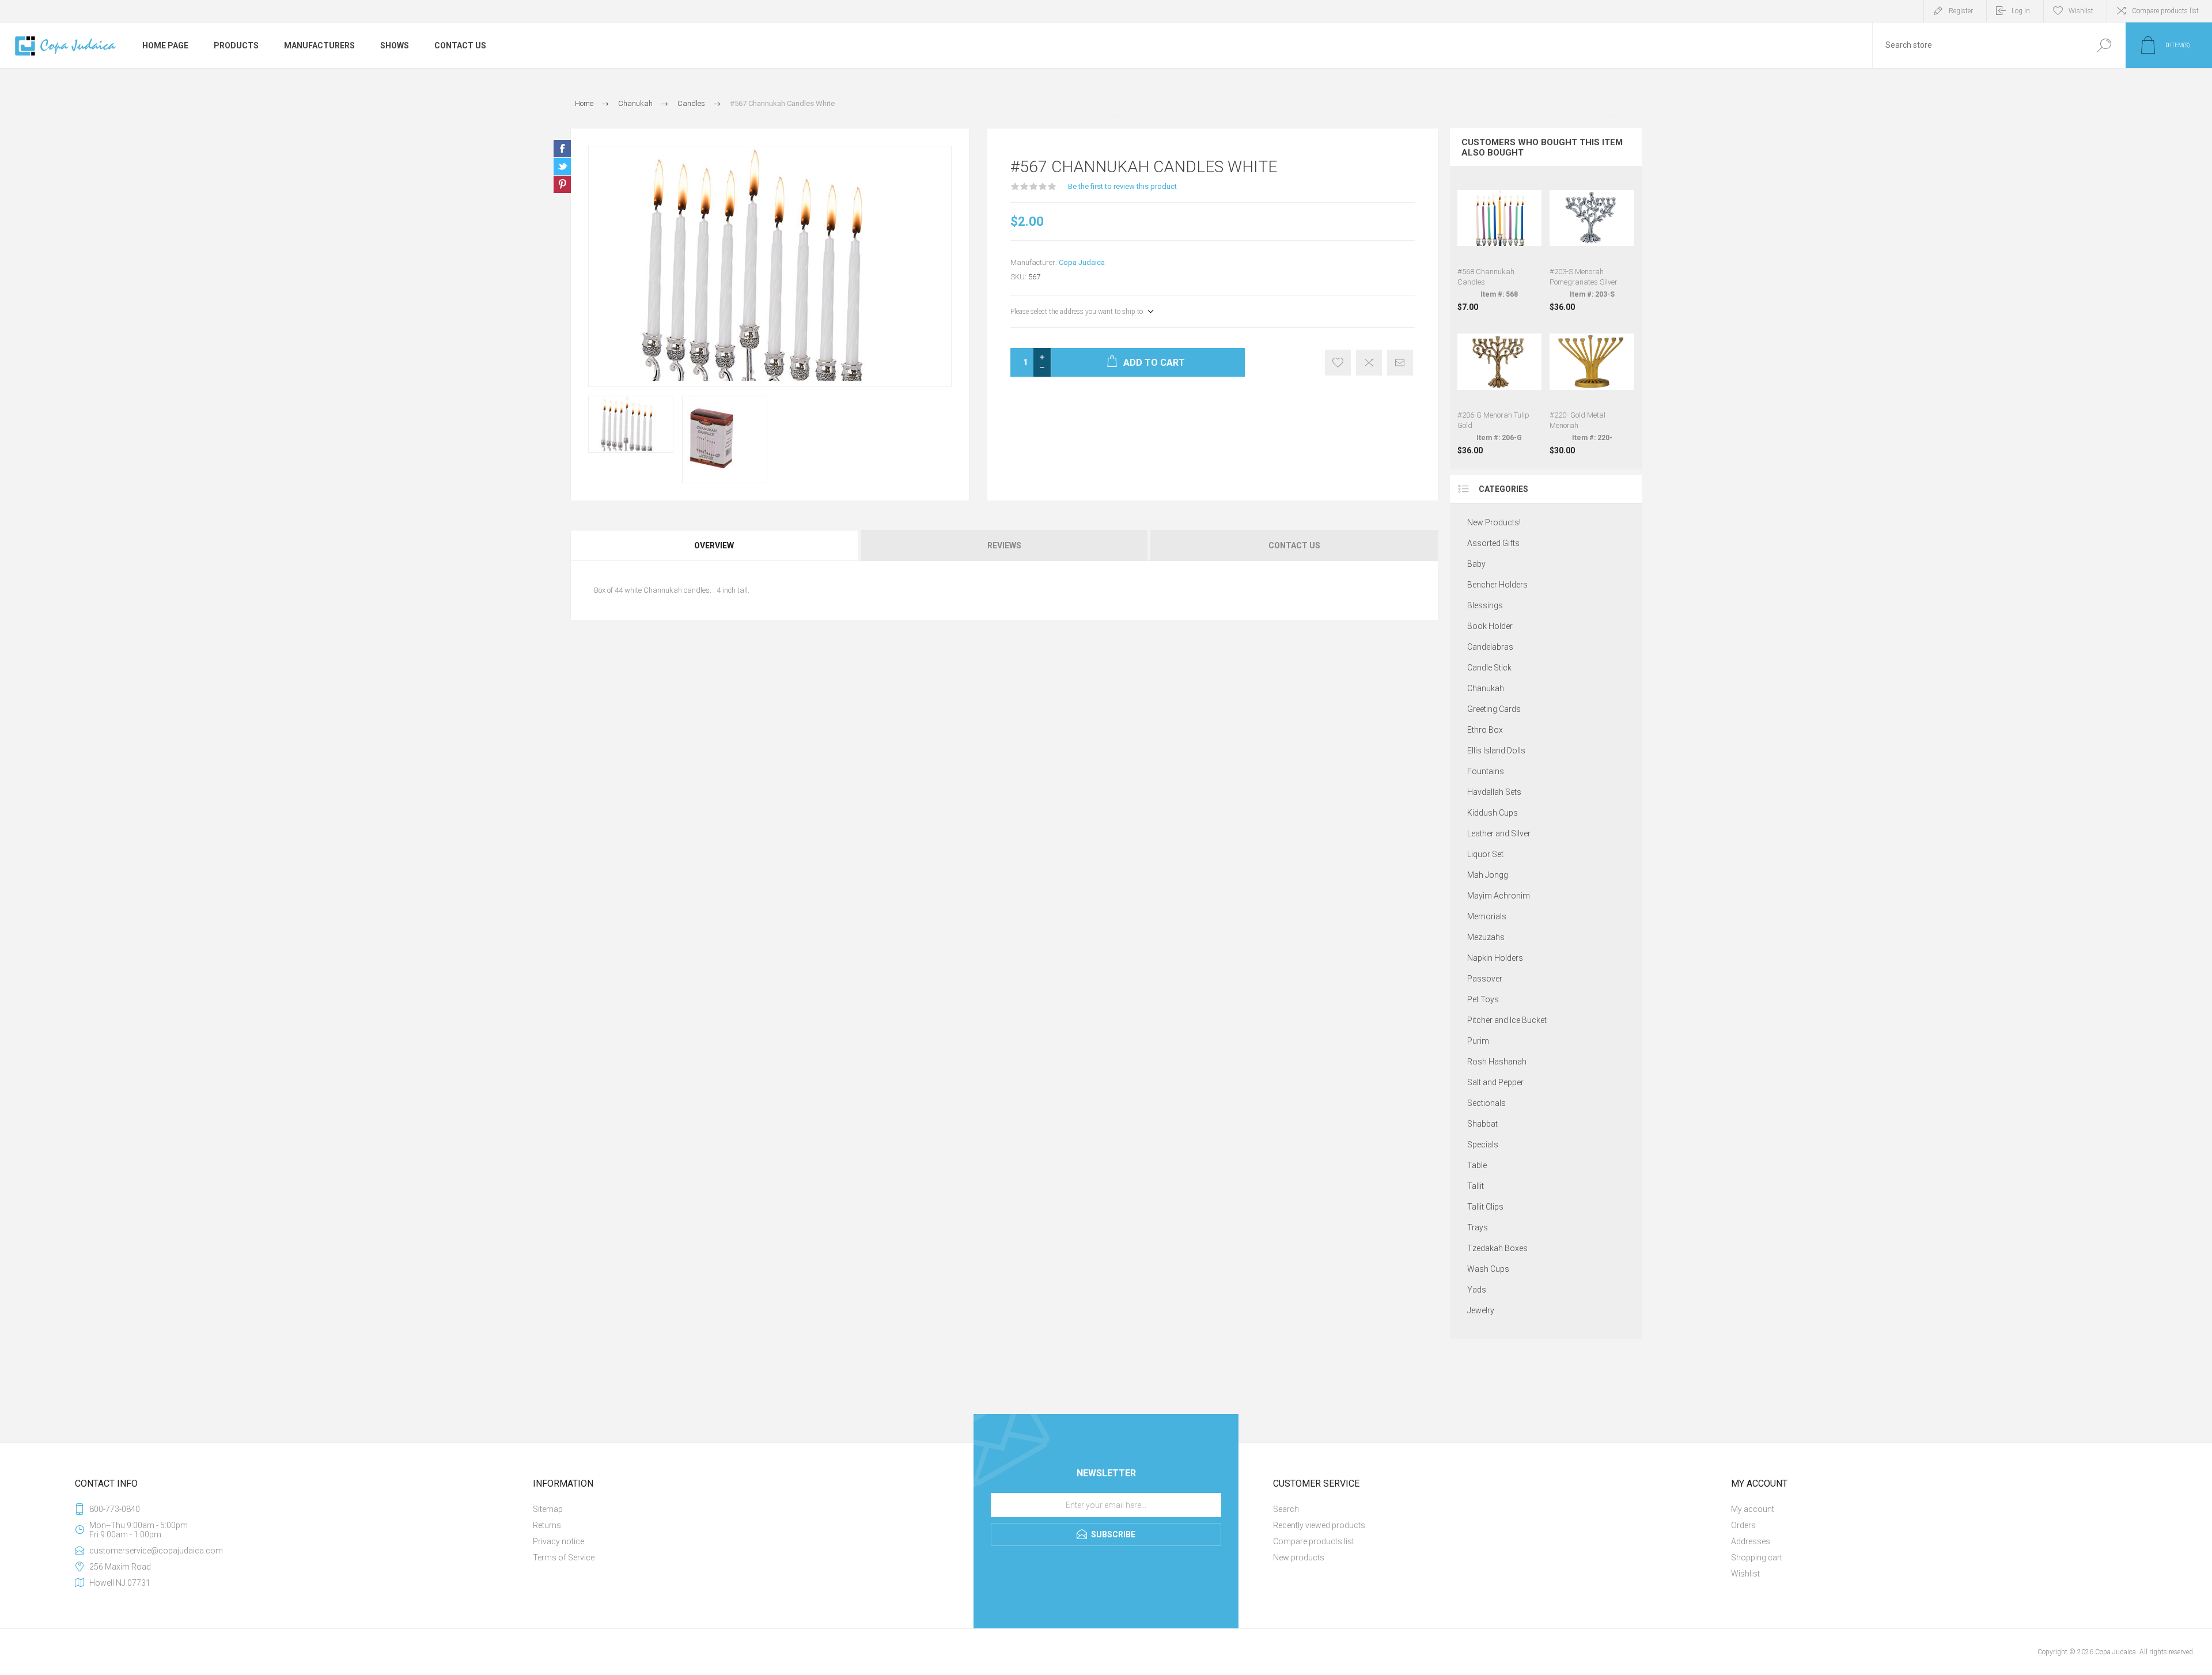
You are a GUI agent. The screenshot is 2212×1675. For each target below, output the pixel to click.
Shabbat (1482, 1124)
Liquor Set (1485, 854)
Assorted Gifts (1493, 543)
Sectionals (1486, 1103)
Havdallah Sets (1494, 792)
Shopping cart (1757, 1557)
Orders (1743, 1525)
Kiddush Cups (1493, 813)
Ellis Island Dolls (1496, 751)
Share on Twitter (562, 166)
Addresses (1751, 1541)
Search (2104, 45)
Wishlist (1745, 1574)
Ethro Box (1485, 730)
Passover (1485, 979)
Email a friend (1400, 363)
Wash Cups (1488, 1269)
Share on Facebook (562, 149)
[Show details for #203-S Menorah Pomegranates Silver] (1592, 244)
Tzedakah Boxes (1497, 1248)
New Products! (1494, 522)
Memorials (1487, 916)
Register (1961, 11)
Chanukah (1486, 688)
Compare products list (2165, 11)
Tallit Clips (1485, 1207)
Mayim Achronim (1499, 896)
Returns (547, 1525)
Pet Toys (1483, 999)
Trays (1478, 1227)
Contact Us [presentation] (1294, 545)
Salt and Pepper (1495, 1082)
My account (1753, 1509)
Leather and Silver (1499, 833)
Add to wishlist (1338, 363)
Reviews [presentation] (1004, 545)
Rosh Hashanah (1497, 1062)
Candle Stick (1489, 668)
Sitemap (548, 1509)
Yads (1477, 1290)
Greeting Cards (1494, 709)
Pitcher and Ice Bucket (1507, 1020)
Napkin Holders (1495, 958)
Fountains (1486, 771)
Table (1477, 1165)
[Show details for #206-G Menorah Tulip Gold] (1500, 388)
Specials (1483, 1145)
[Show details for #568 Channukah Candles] (1500, 244)
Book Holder (1490, 626)
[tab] (715, 545)
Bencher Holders (1497, 585)
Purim (1478, 1041)
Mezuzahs (1486, 937)
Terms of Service (564, 1557)
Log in (2021, 11)
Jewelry (1481, 1310)
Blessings (1485, 605)
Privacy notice (558, 1541)
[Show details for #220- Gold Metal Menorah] (1592, 388)
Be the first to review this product (1122, 186)
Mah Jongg (1488, 875)
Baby (1476, 564)
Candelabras (1490, 647)
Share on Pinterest (562, 184)
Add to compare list (1369, 363)
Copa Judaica (1082, 262)
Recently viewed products (1319, 1525)
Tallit (1476, 1186)
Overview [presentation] (714, 545)
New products (1299, 1557)
